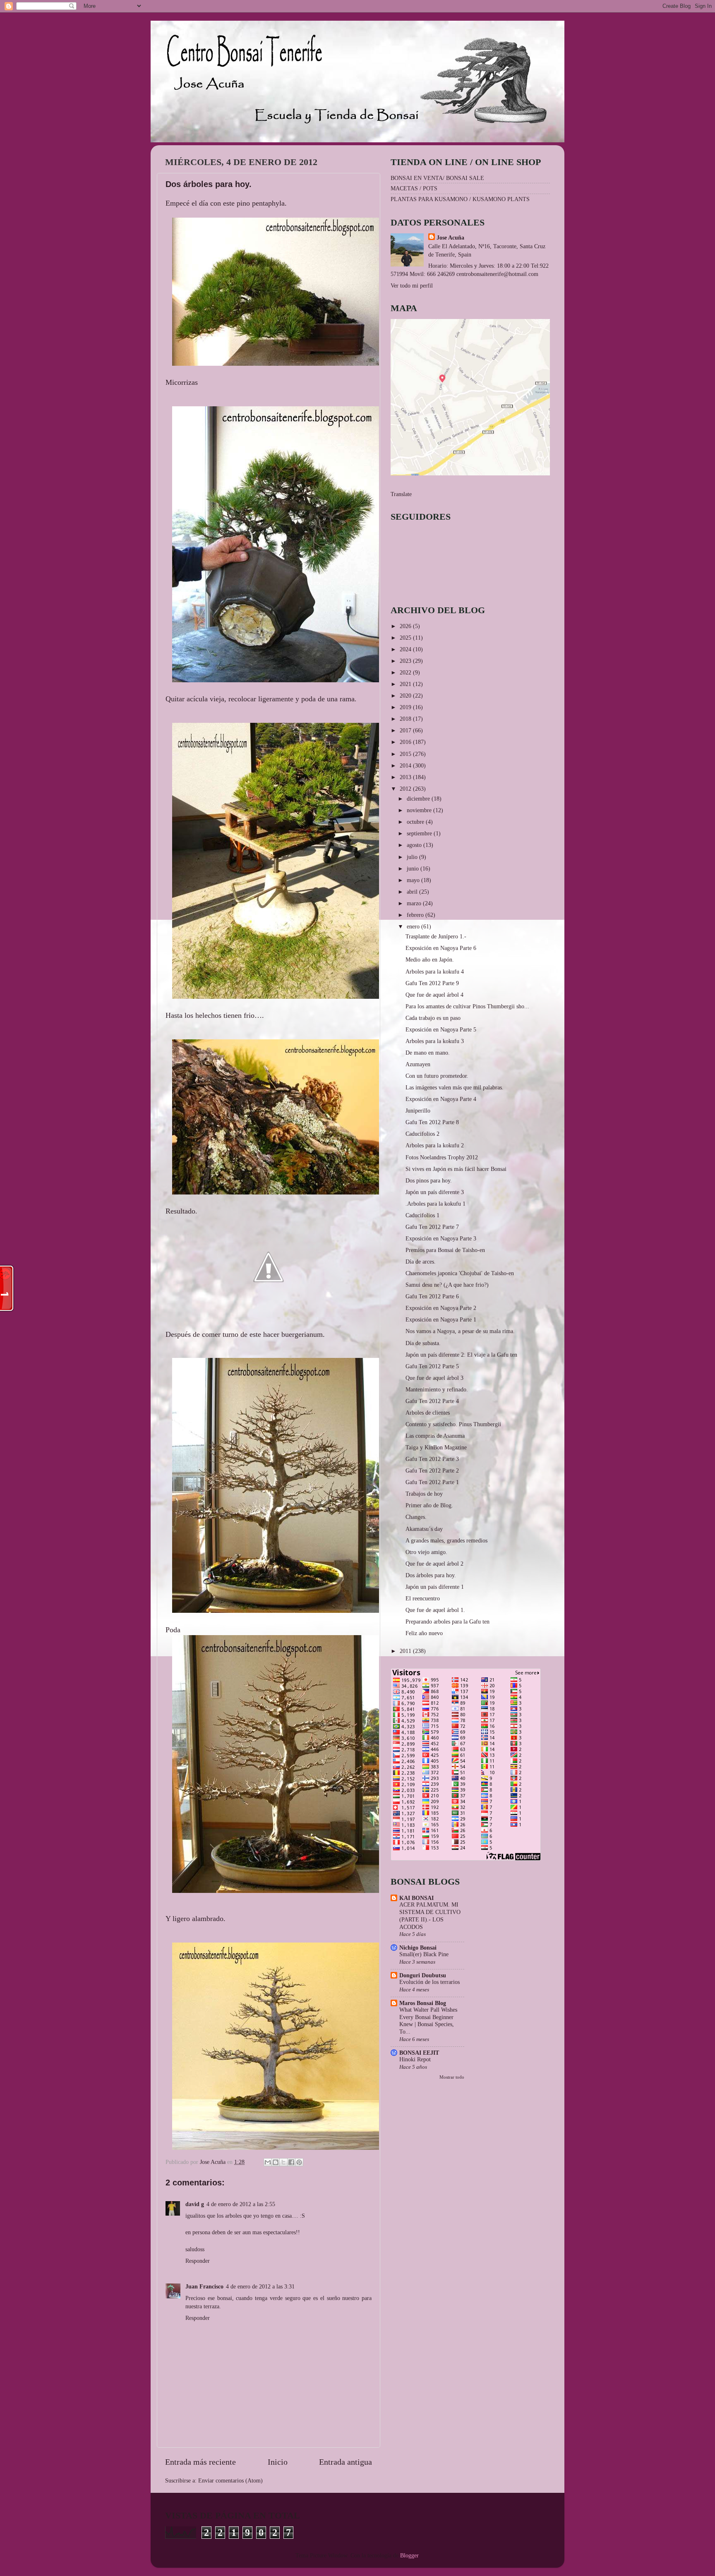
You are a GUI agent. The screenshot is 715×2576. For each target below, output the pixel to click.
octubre (416, 822)
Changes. (416, 1517)
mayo (414, 880)
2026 (406, 626)
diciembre (419, 799)
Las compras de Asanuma (435, 1436)
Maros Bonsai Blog (423, 2003)
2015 (406, 754)
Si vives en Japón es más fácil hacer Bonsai (456, 1169)
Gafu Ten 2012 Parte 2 (432, 1470)
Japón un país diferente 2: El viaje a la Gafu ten (461, 1355)
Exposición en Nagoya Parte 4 (441, 1099)
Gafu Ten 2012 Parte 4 (432, 1401)
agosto (415, 845)
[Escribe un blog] (276, 2162)
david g (195, 2204)
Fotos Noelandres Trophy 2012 (442, 1157)
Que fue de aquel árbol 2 (434, 1564)
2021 (406, 684)
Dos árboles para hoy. (431, 1575)
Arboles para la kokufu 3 (435, 1041)
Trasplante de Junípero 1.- (436, 936)
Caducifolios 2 (422, 1134)
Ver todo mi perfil (412, 285)
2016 (406, 742)
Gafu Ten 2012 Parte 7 (432, 1227)
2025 (406, 638)
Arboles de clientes (428, 1413)
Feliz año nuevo (424, 1633)
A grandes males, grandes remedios (446, 1540)
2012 (406, 789)
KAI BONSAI (416, 1898)
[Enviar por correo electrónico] (268, 2162)
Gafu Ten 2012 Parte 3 (432, 1459)
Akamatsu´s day (424, 1529)
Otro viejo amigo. (426, 1552)
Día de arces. (421, 1262)
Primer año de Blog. (429, 1505)
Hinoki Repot (415, 2059)
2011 (406, 1651)
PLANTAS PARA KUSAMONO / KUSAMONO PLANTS (460, 199)
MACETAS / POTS (414, 188)
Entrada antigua (346, 2462)
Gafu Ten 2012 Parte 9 (432, 983)
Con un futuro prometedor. (437, 1076)
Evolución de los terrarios (429, 1982)
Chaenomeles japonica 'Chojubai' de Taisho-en (460, 1273)
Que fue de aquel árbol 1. (435, 1610)
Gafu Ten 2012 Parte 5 (432, 1366)
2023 (406, 661)
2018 (406, 719)
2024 (406, 649)
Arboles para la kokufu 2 (435, 1145)
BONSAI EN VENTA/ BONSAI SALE (437, 178)
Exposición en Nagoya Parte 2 (441, 1308)
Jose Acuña (450, 237)
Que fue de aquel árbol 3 (434, 1378)
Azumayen (418, 1064)
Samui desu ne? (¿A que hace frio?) (447, 1285)
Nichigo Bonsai (418, 1948)
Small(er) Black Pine (424, 1954)
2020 (406, 696)
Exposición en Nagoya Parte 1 (441, 1319)
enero (414, 926)
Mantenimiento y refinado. (437, 1389)
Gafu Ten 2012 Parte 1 (432, 1482)
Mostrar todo (452, 2077)
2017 (406, 730)
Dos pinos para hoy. (429, 1180)
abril (413, 892)
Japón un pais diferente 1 (435, 1587)
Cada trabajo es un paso (433, 1018)
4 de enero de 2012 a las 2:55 (241, 2204)
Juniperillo (418, 1111)
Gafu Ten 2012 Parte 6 (432, 1296)
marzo (415, 903)
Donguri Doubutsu (423, 1975)
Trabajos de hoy (424, 1494)
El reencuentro (423, 1598)
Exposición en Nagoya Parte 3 (441, 1238)
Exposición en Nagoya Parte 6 (441, 948)
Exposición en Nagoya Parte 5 (441, 1029)
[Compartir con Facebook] (291, 2162)
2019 (406, 707)
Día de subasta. (423, 1343)
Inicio (278, 2462)
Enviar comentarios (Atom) (230, 2480)
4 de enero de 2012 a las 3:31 (260, 2286)
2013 (406, 777)
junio (414, 868)
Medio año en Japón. (430, 959)
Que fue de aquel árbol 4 (434, 995)
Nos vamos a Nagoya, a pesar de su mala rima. (460, 1331)
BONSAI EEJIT (419, 2053)
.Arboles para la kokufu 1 (435, 1204)
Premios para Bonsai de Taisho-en (445, 1250)
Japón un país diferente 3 (435, 1192)
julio (413, 857)
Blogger (409, 2555)
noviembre (420, 810)
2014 (406, 765)
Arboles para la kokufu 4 (435, 971)
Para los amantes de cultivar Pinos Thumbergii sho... (467, 1006)
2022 (406, 672)
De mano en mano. (428, 1053)
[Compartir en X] (283, 2162)
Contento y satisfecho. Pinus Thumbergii (453, 1424)
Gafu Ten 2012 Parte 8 (432, 1122)
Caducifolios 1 (422, 1215)
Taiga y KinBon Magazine (436, 1447)
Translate (401, 494)
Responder (198, 2261)
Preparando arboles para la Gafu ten (447, 1621)
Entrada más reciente (200, 2462)
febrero (416, 915)
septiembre (420, 833)
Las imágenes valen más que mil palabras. (455, 1087)
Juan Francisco (204, 2286)
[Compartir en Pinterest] (299, 2162)
